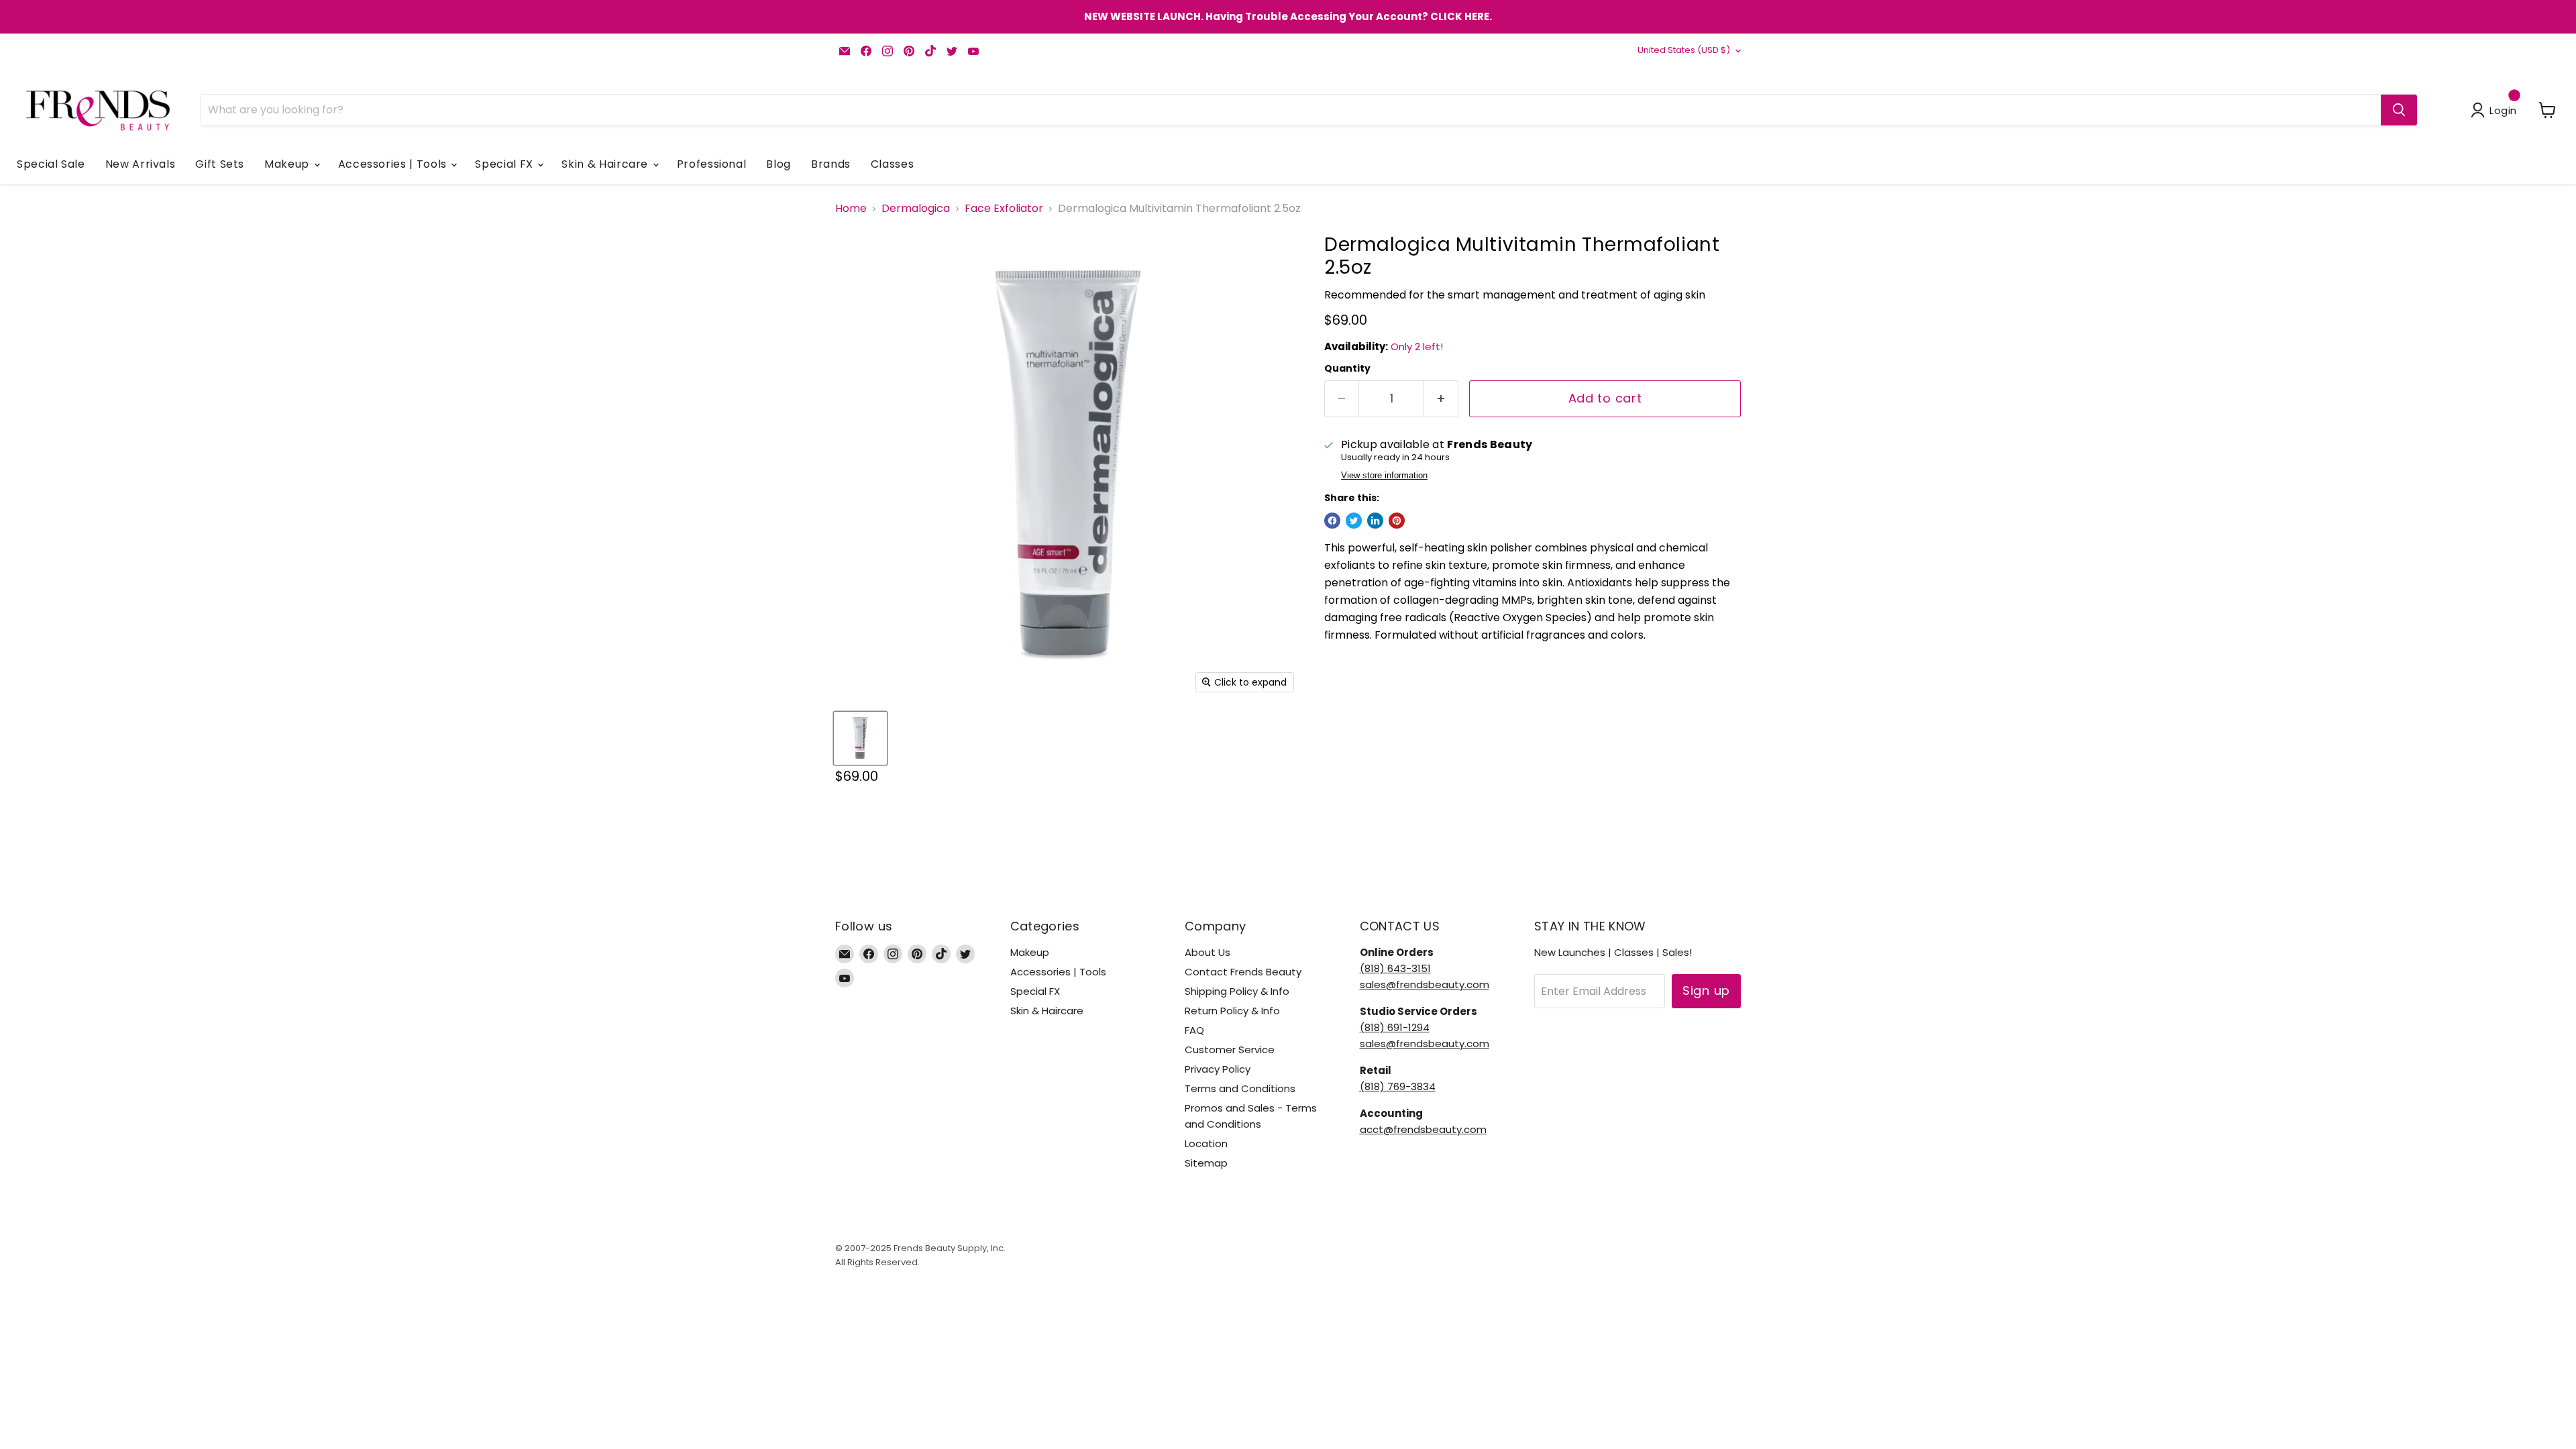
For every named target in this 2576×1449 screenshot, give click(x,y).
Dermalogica (916, 209)
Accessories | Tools (394, 164)
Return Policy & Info (1232, 1011)
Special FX (505, 164)
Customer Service (1230, 1050)
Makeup (288, 164)
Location (1206, 1143)
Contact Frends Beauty (1243, 972)
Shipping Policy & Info (1237, 991)
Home (851, 209)
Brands (831, 164)
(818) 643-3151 (1395, 968)
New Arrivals (141, 164)
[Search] (2399, 110)
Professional (712, 164)
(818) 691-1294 (1395, 1027)
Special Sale (51, 164)
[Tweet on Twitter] (1354, 521)
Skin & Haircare (606, 164)
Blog (779, 164)
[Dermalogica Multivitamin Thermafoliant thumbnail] (860, 738)
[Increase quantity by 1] (1441, 399)
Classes (892, 164)
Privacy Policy (1218, 1069)
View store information (1384, 476)
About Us (1207, 952)
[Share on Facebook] (1332, 521)
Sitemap (1206, 1163)
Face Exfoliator (1004, 209)
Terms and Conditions (1240, 1088)
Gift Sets (220, 164)
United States (1684, 50)
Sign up (1706, 990)
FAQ (1194, 1030)
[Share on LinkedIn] (1375, 521)
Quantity (1347, 368)
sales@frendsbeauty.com (1425, 984)
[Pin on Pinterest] (1397, 521)
